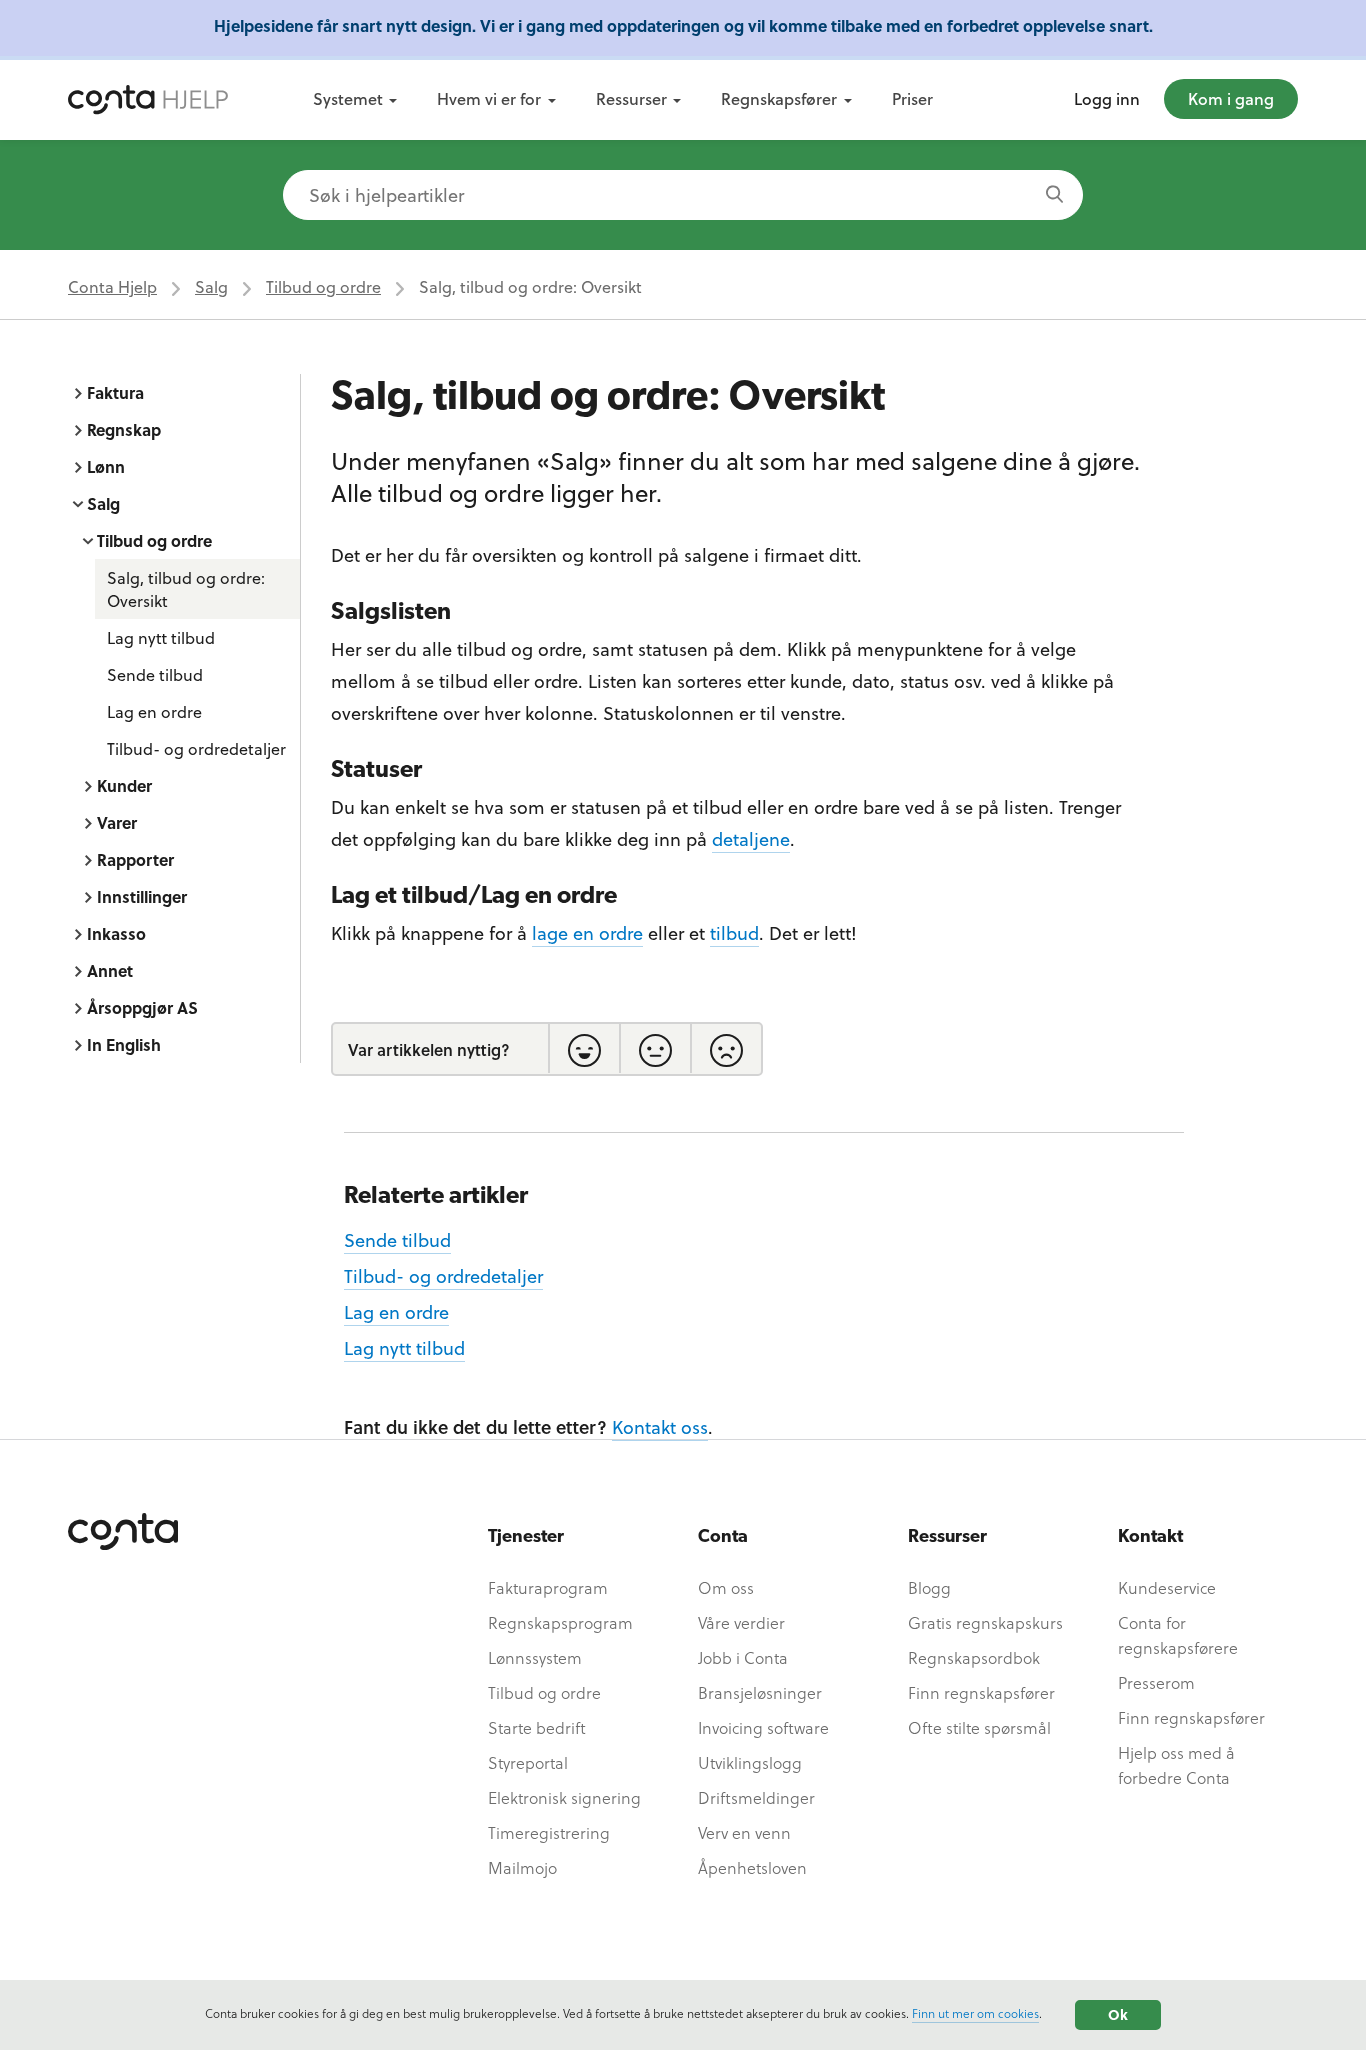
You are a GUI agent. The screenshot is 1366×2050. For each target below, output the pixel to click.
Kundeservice (1167, 1587)
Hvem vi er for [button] (489, 98)
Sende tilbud (155, 674)
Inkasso (116, 933)
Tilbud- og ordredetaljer (196, 748)
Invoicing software (763, 1727)
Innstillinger (142, 896)
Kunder (124, 785)
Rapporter (135, 859)
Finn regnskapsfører (981, 1692)
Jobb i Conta (743, 1657)
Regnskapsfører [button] (779, 98)
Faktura (115, 392)
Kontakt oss (660, 1426)
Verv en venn (744, 1832)
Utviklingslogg (750, 1762)
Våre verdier (741, 1622)
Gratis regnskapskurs (985, 1622)
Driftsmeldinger (756, 1797)
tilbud (734, 932)
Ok (1118, 2014)
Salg (211, 286)
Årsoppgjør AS (142, 1007)
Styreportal (528, 1762)
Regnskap (124, 429)
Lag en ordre (154, 711)
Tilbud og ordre (323, 286)
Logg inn (1107, 98)
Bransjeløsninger (760, 1692)
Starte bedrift (537, 1727)
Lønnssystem (535, 1657)
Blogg (929, 1587)
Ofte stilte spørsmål (979, 1727)
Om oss (726, 1587)
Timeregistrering (549, 1832)
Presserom (1156, 1682)
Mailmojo (522, 1867)
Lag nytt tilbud (161, 637)
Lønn (106, 466)
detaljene (751, 838)
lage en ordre (587, 932)
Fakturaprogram (548, 1587)
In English (124, 1044)
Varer (117, 822)
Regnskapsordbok (974, 1657)
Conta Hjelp (112, 286)
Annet (110, 970)
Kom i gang (1231, 98)
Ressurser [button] (631, 98)
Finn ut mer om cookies (975, 2013)
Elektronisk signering (564, 1797)
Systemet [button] (348, 98)
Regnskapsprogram (560, 1622)
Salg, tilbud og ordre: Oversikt (186, 589)
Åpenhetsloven (752, 1867)
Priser (912, 98)
